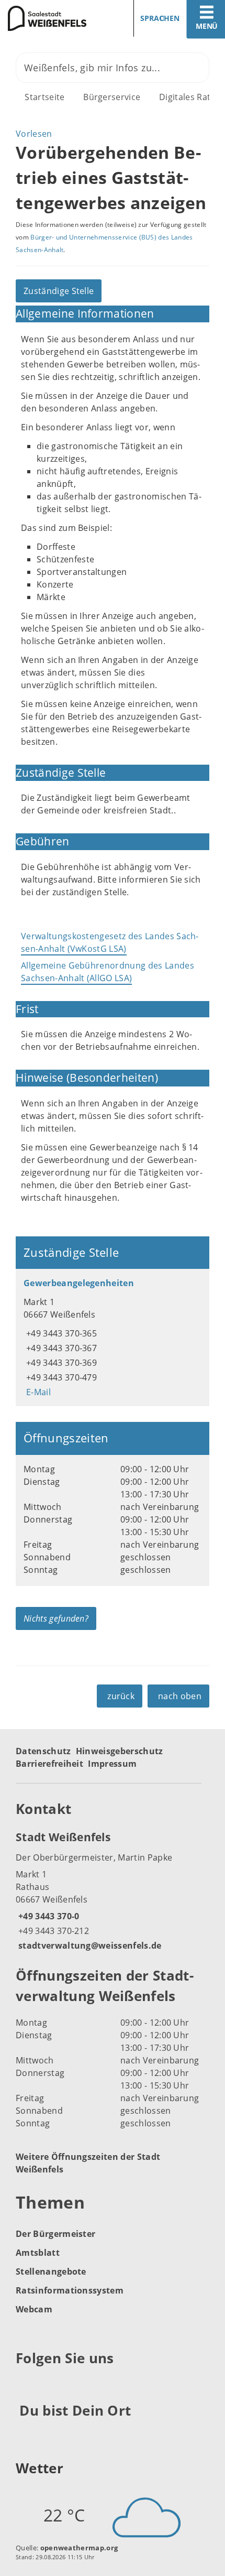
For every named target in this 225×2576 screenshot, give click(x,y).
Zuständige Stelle (59, 291)
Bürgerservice (112, 97)
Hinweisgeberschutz (120, 1751)
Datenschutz (43, 1751)
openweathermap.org (79, 2548)
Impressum (112, 1764)
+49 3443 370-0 (47, 1916)
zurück (121, 1696)
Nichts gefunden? (56, 1618)
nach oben (180, 1696)
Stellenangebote (51, 2271)
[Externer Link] (25, 2384)
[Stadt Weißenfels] (113, 1890)
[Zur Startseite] (52, 18)
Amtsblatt (38, 2253)
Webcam (34, 2309)
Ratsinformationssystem (70, 2290)
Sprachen (160, 18)
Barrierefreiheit (49, 1764)
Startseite (44, 97)
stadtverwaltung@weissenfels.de (89, 1945)
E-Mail (37, 1392)
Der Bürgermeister (55, 2234)
